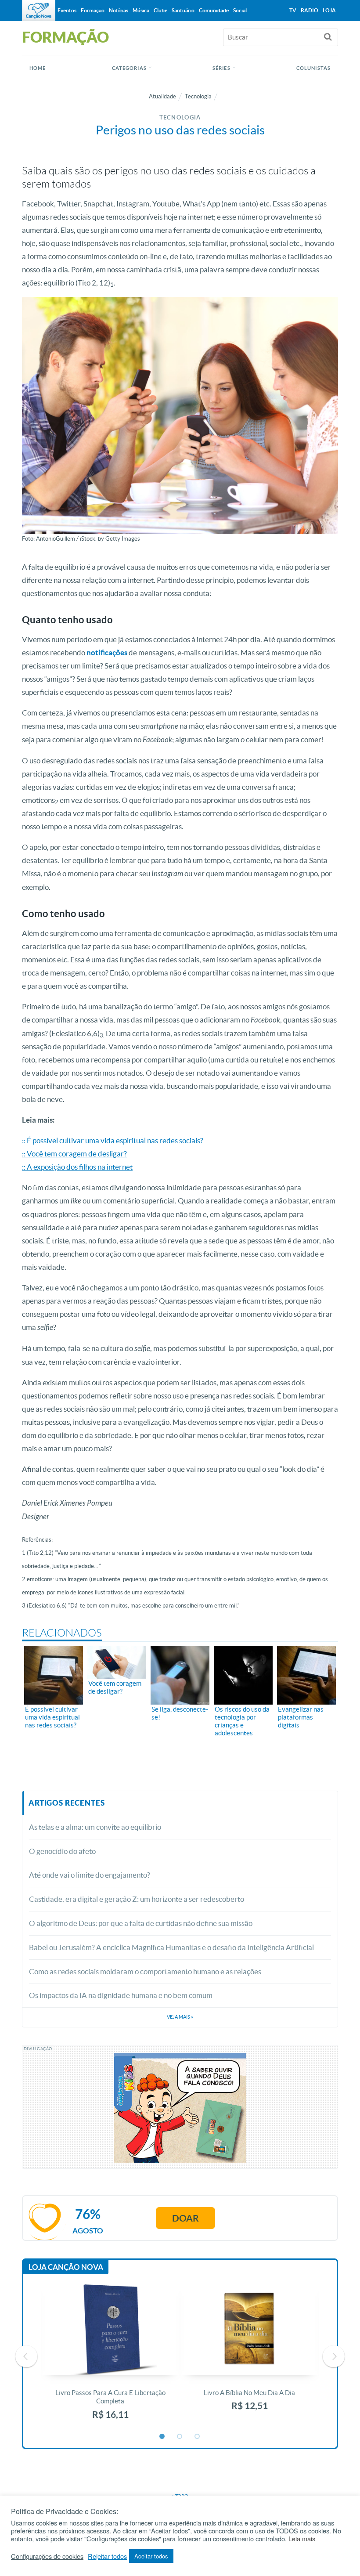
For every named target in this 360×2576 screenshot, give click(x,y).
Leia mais (302, 2539)
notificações (106, 652)
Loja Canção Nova (66, 2267)
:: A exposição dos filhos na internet (77, 1167)
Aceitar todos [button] (151, 2556)
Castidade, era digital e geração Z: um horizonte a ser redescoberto (137, 1899)
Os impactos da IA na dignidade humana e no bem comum (121, 1995)
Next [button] (334, 2356)
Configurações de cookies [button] (47, 2556)
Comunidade (214, 10)
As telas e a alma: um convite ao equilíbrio (95, 1827)
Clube (160, 10)
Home (38, 68)
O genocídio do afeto (62, 1851)
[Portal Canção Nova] (39, 11)
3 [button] (198, 2437)
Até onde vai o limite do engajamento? (90, 1875)
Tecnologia (198, 96)
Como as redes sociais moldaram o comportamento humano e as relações (145, 1971)
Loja (329, 10)
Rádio (310, 10)
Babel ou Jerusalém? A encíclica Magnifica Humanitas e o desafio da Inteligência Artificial (171, 1947)
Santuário (183, 10)
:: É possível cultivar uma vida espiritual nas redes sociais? (113, 1140)
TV (293, 10)
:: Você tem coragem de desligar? (74, 1154)
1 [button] (162, 2437)
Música (141, 10)
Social (240, 10)
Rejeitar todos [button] (107, 2556)
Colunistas (313, 68)
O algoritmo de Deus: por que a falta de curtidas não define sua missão (141, 1923)
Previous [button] (26, 2356)
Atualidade (162, 96)
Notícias (119, 10)
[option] (110, 2357)
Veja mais (180, 2017)
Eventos (67, 10)
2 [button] (180, 2437)
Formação (93, 10)
